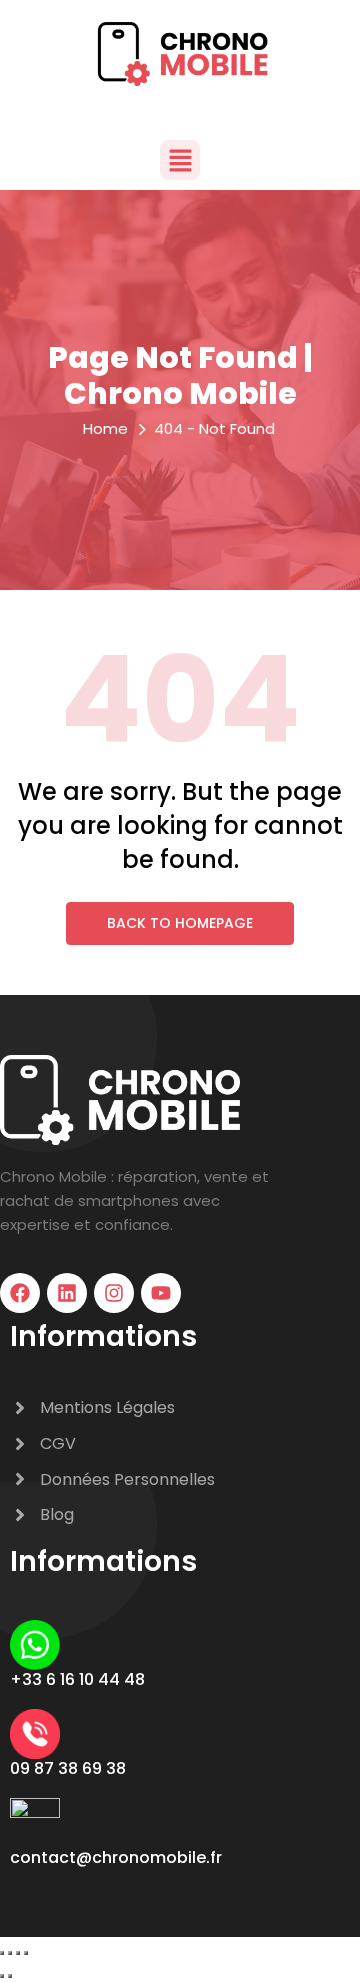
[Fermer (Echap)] (26, 1953)
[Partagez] (18, 1953)
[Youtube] (161, 1293)
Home (105, 428)
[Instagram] (114, 1293)
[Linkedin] (67, 1293)
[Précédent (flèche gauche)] (2, 1976)
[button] (180, 160)
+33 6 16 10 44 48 (77, 1679)
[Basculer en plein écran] (10, 1953)
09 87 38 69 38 (68, 1768)
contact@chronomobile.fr (116, 1857)
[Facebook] (20, 1293)
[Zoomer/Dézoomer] (2, 1953)
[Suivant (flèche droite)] (10, 1976)
